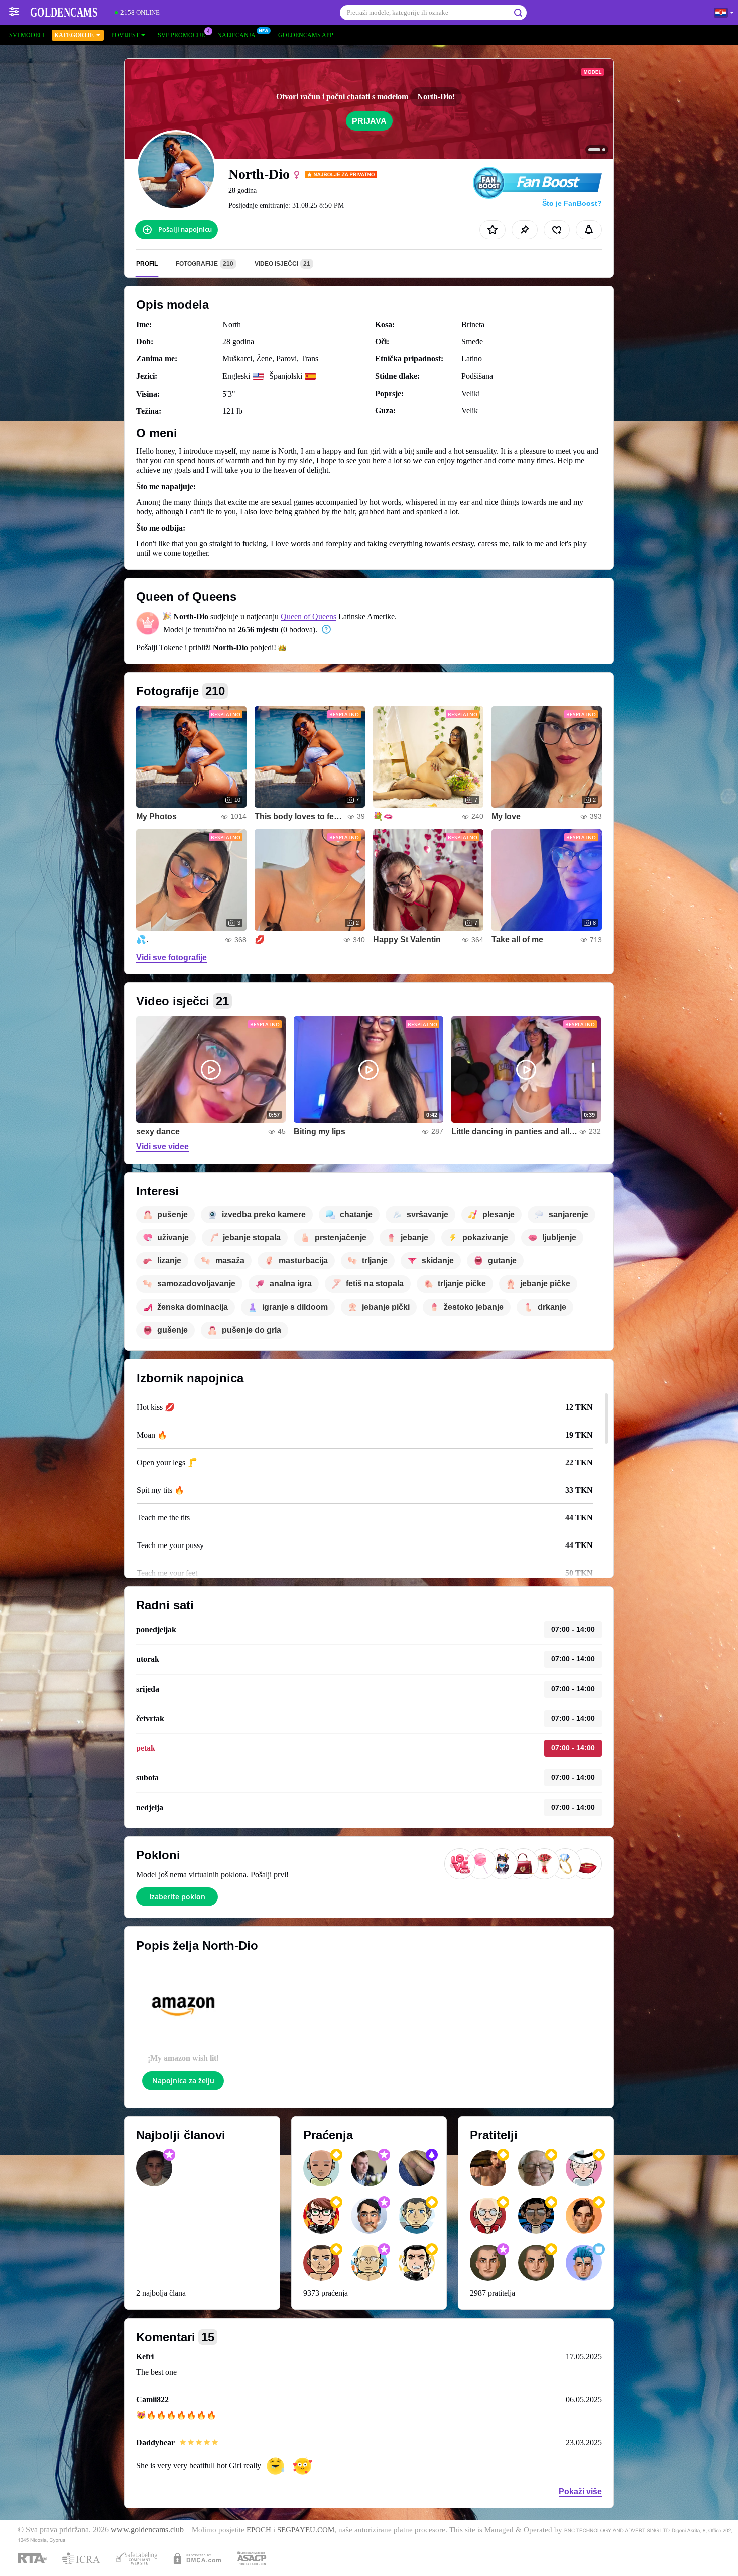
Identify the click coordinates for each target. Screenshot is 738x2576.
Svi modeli (27, 35)
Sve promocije (181, 35)
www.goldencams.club (147, 2530)
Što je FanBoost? (572, 203)
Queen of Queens (309, 617)
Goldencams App (306, 35)
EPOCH (259, 2530)
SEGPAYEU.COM (306, 2530)
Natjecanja (236, 35)
